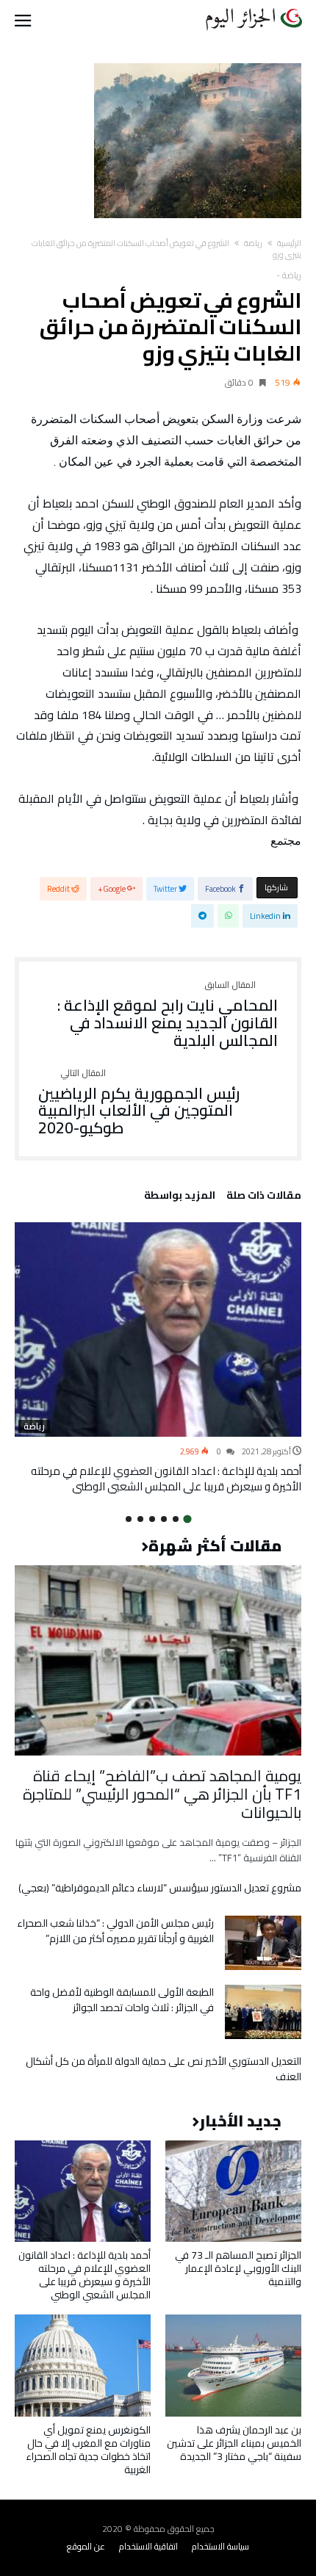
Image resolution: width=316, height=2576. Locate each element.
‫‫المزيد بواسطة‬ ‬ (177, 1197)
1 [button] (187, 1519)
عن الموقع (86, 2546)
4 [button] (152, 1519)
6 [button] (129, 1519)
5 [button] (140, 1519)
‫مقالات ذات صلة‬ (264, 1197)
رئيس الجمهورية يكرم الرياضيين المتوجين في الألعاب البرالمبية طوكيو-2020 (139, 1103)
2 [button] (176, 1519)
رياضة (253, 243)
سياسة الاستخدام (220, 2546)
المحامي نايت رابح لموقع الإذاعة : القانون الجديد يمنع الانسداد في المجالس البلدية (168, 1015)
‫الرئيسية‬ (289, 243)
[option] (158, 1358)
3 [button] (164, 1519)
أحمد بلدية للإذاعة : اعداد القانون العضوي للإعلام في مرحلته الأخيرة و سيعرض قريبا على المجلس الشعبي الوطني (166, 1479)
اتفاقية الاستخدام (148, 2546)
